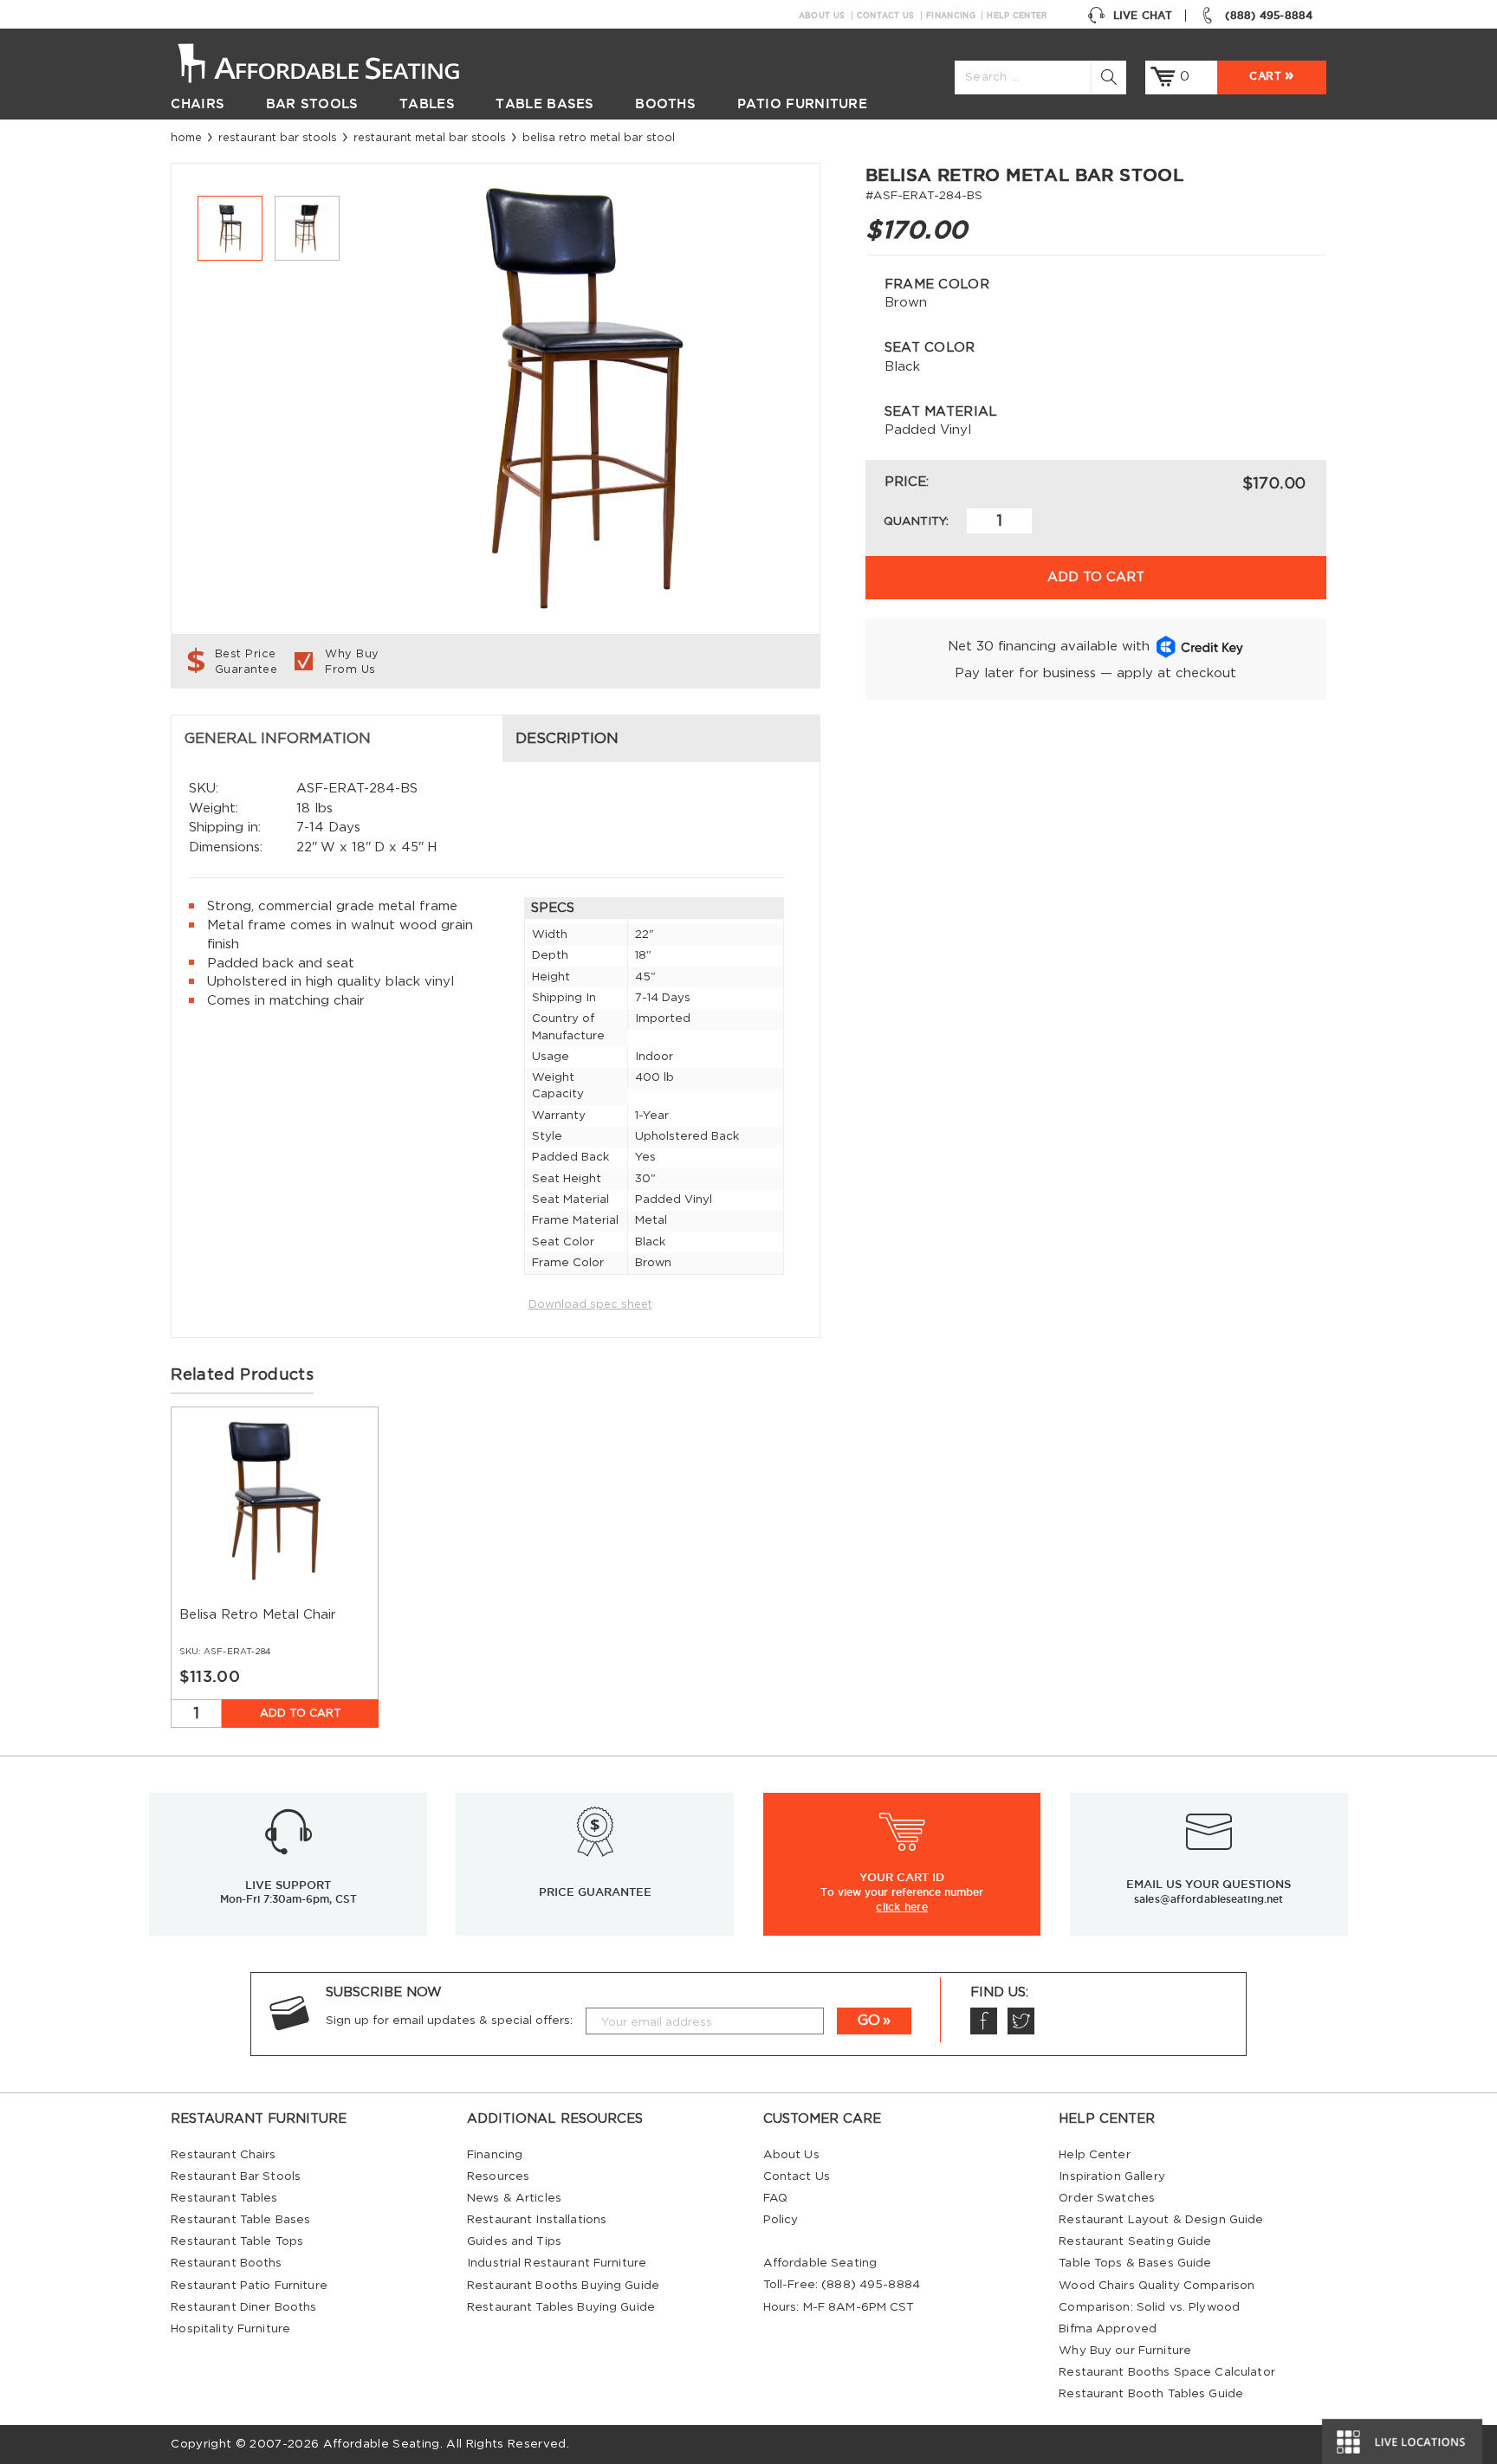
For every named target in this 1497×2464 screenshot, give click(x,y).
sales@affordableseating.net (1209, 1899)
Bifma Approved (1108, 2329)
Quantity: (916, 521)
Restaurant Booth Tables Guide (1151, 2394)
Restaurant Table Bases (240, 2220)
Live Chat (1143, 15)
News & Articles (514, 2198)
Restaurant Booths (226, 2263)
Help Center (1017, 16)
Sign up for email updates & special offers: (449, 2021)
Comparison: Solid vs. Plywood (1149, 2307)
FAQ (775, 2198)
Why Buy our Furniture (1125, 2351)
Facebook (984, 2021)
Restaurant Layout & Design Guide (1161, 2220)
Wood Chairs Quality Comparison (1157, 2286)
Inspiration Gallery (1112, 2176)
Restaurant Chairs (223, 2155)
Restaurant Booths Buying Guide (563, 2286)
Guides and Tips (514, 2241)
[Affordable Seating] (337, 61)
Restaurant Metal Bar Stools (430, 138)
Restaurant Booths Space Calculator (1167, 2372)
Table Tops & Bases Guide (1135, 2263)
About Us (822, 16)
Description (567, 739)
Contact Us (886, 16)
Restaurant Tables (224, 2198)
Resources (498, 2176)
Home (186, 138)
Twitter (1021, 2021)
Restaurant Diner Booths (243, 2307)
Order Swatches (1107, 2198)
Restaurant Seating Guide (1135, 2241)
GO (869, 2021)
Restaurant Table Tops (237, 2241)
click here (902, 1906)
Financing (951, 16)
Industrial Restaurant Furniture (557, 2263)
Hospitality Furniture (230, 2329)
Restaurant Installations (537, 2220)
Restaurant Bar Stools (278, 138)
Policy (781, 2220)
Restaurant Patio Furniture (249, 2286)
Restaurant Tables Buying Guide (561, 2307)
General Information (278, 739)
